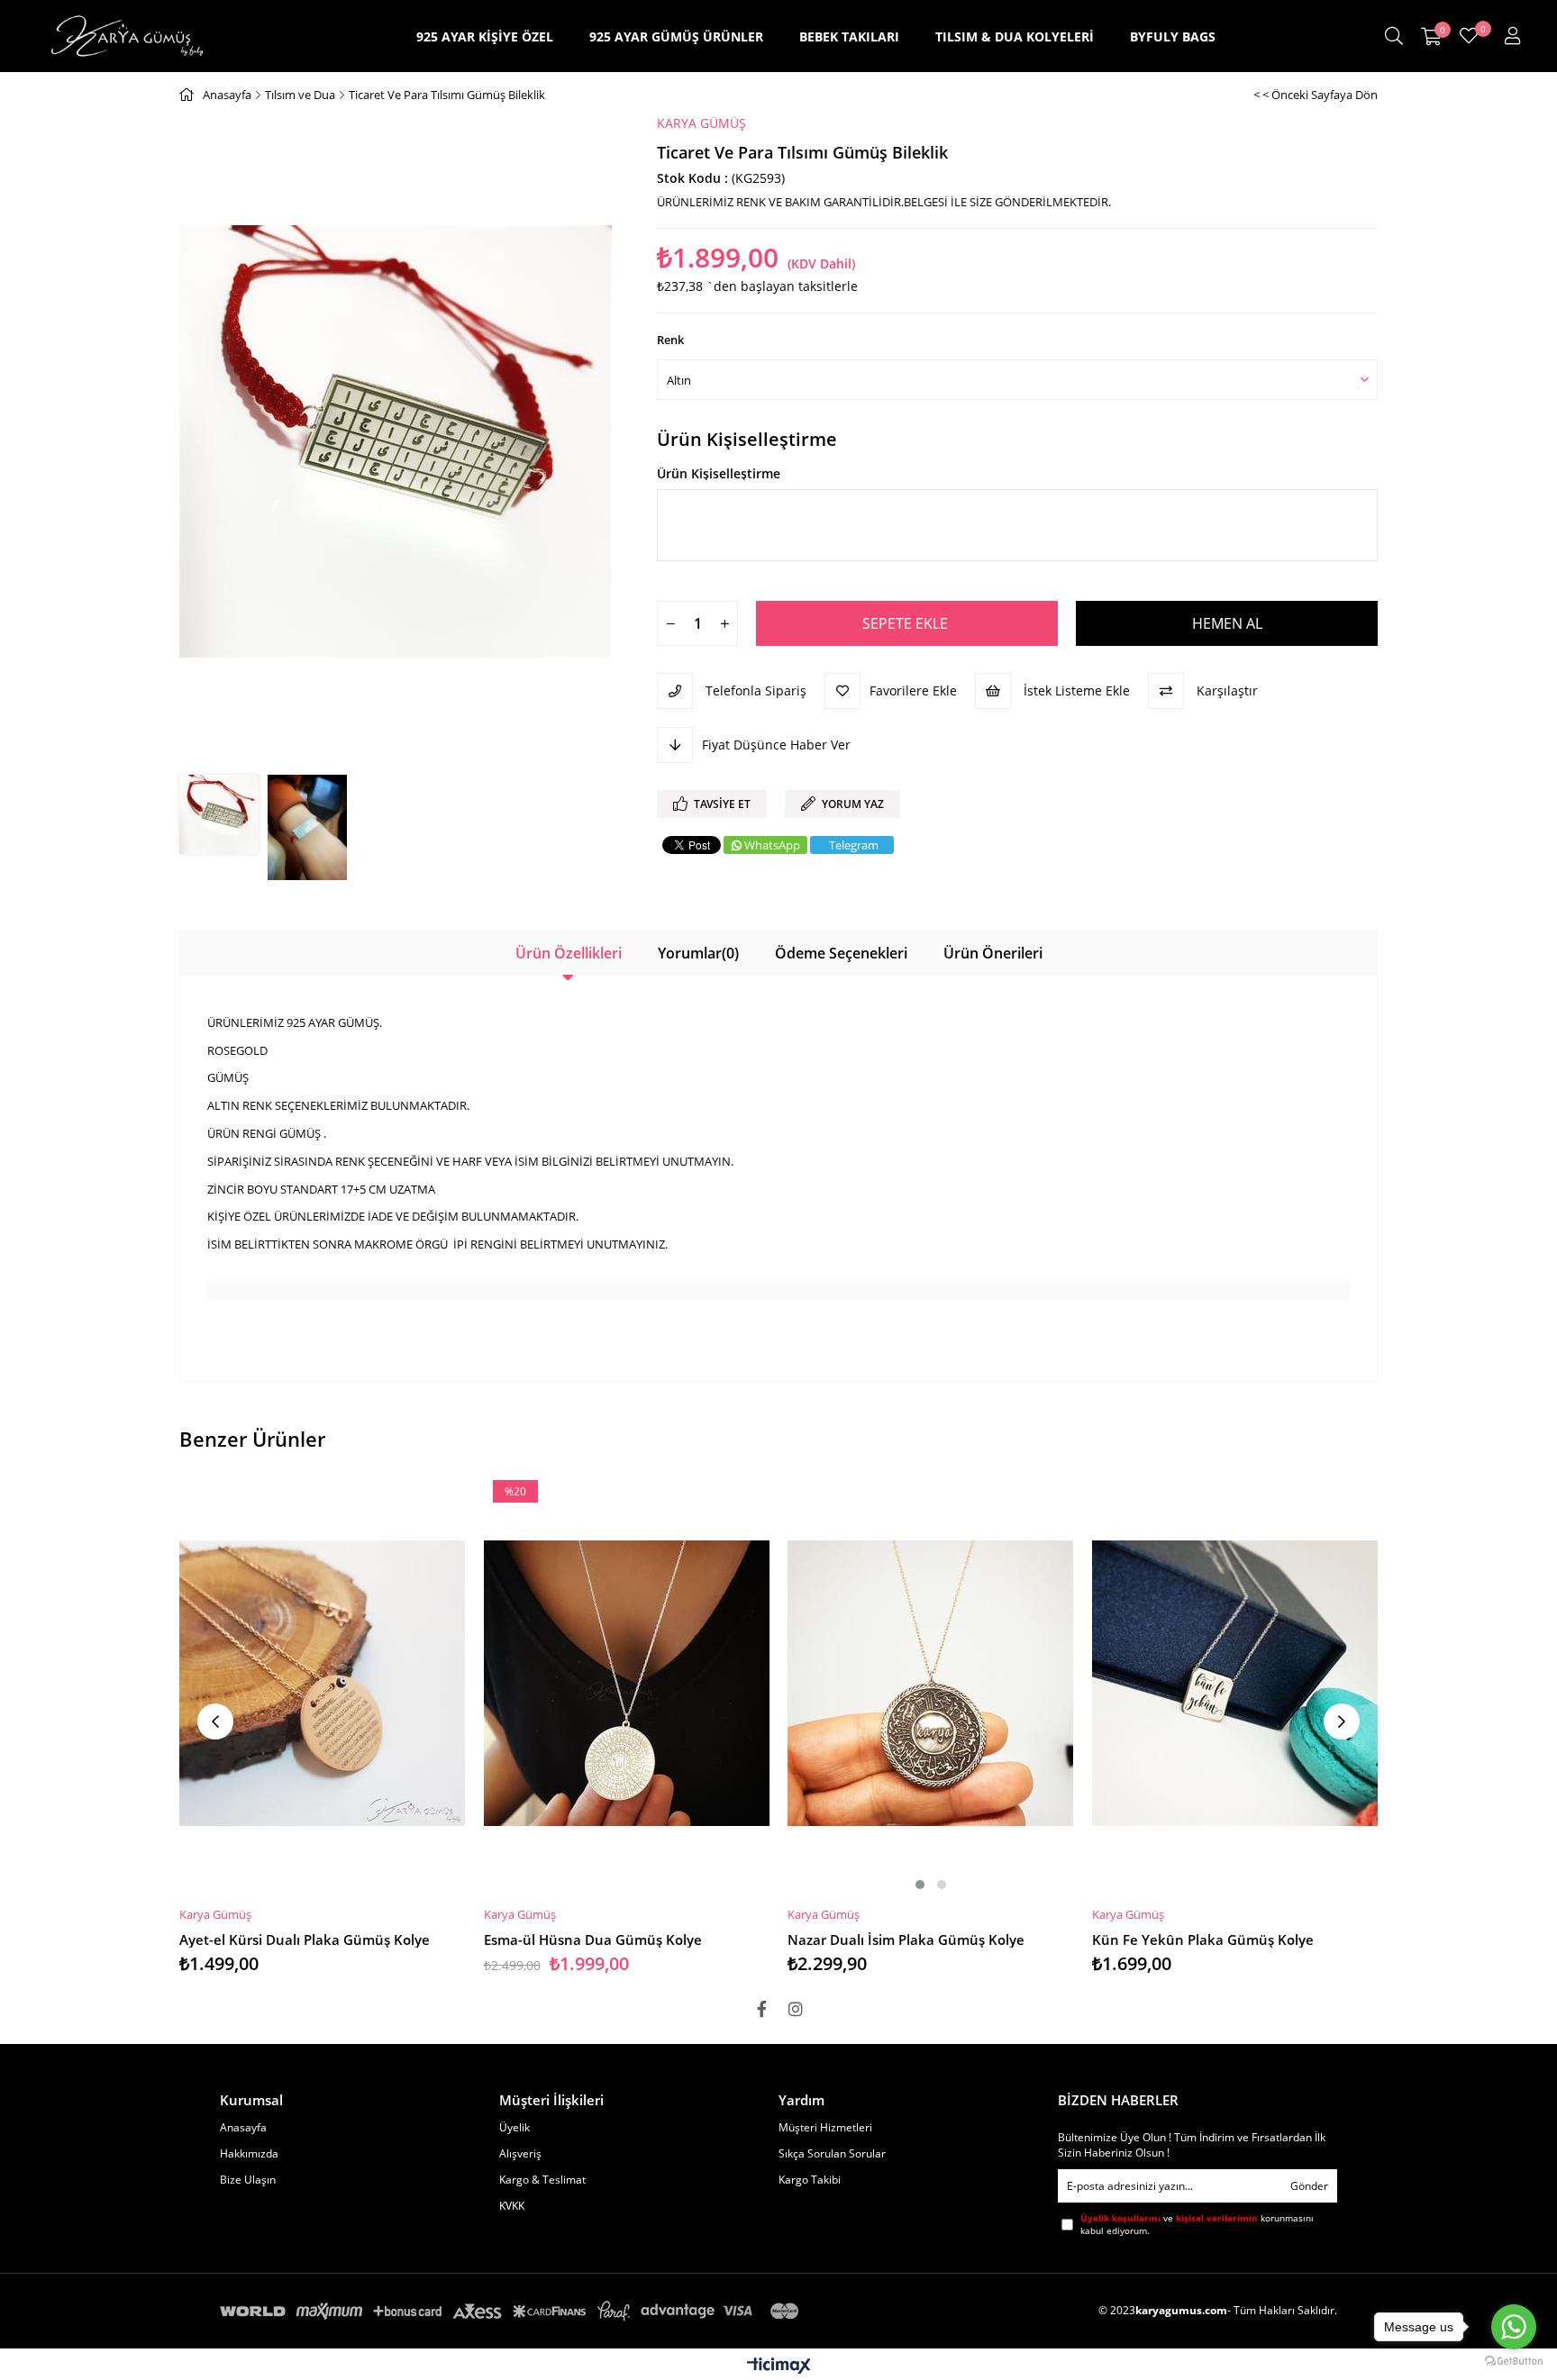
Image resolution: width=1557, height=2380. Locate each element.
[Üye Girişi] (1513, 36)
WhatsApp (772, 845)
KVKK (512, 2206)
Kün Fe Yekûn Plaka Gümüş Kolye (1203, 1939)
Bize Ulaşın (248, 2180)
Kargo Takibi (810, 2180)
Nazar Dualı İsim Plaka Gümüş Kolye (906, 1939)
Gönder (1309, 2186)
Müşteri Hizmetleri (825, 2128)
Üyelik (514, 2128)
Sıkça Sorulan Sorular (832, 2154)
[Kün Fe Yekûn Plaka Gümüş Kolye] (1235, 1683)
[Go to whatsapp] (1514, 2327)
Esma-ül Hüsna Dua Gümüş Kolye (593, 1939)
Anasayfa (243, 2128)
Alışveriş (520, 2154)
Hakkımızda (249, 2154)
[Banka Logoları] (513, 2311)
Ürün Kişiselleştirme (747, 440)
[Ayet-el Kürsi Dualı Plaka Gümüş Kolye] (323, 1683)
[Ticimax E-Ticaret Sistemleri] (779, 2366)
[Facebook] (761, 2009)
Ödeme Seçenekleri (841, 953)
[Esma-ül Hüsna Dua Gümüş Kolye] (627, 1683)
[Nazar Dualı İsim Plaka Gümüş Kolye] (931, 1683)
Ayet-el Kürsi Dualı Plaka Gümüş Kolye (305, 1939)
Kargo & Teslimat (542, 2180)
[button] (920, 1885)
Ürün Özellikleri (569, 953)
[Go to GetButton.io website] (1514, 2362)
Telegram (854, 845)
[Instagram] (796, 2009)
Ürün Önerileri (993, 953)
